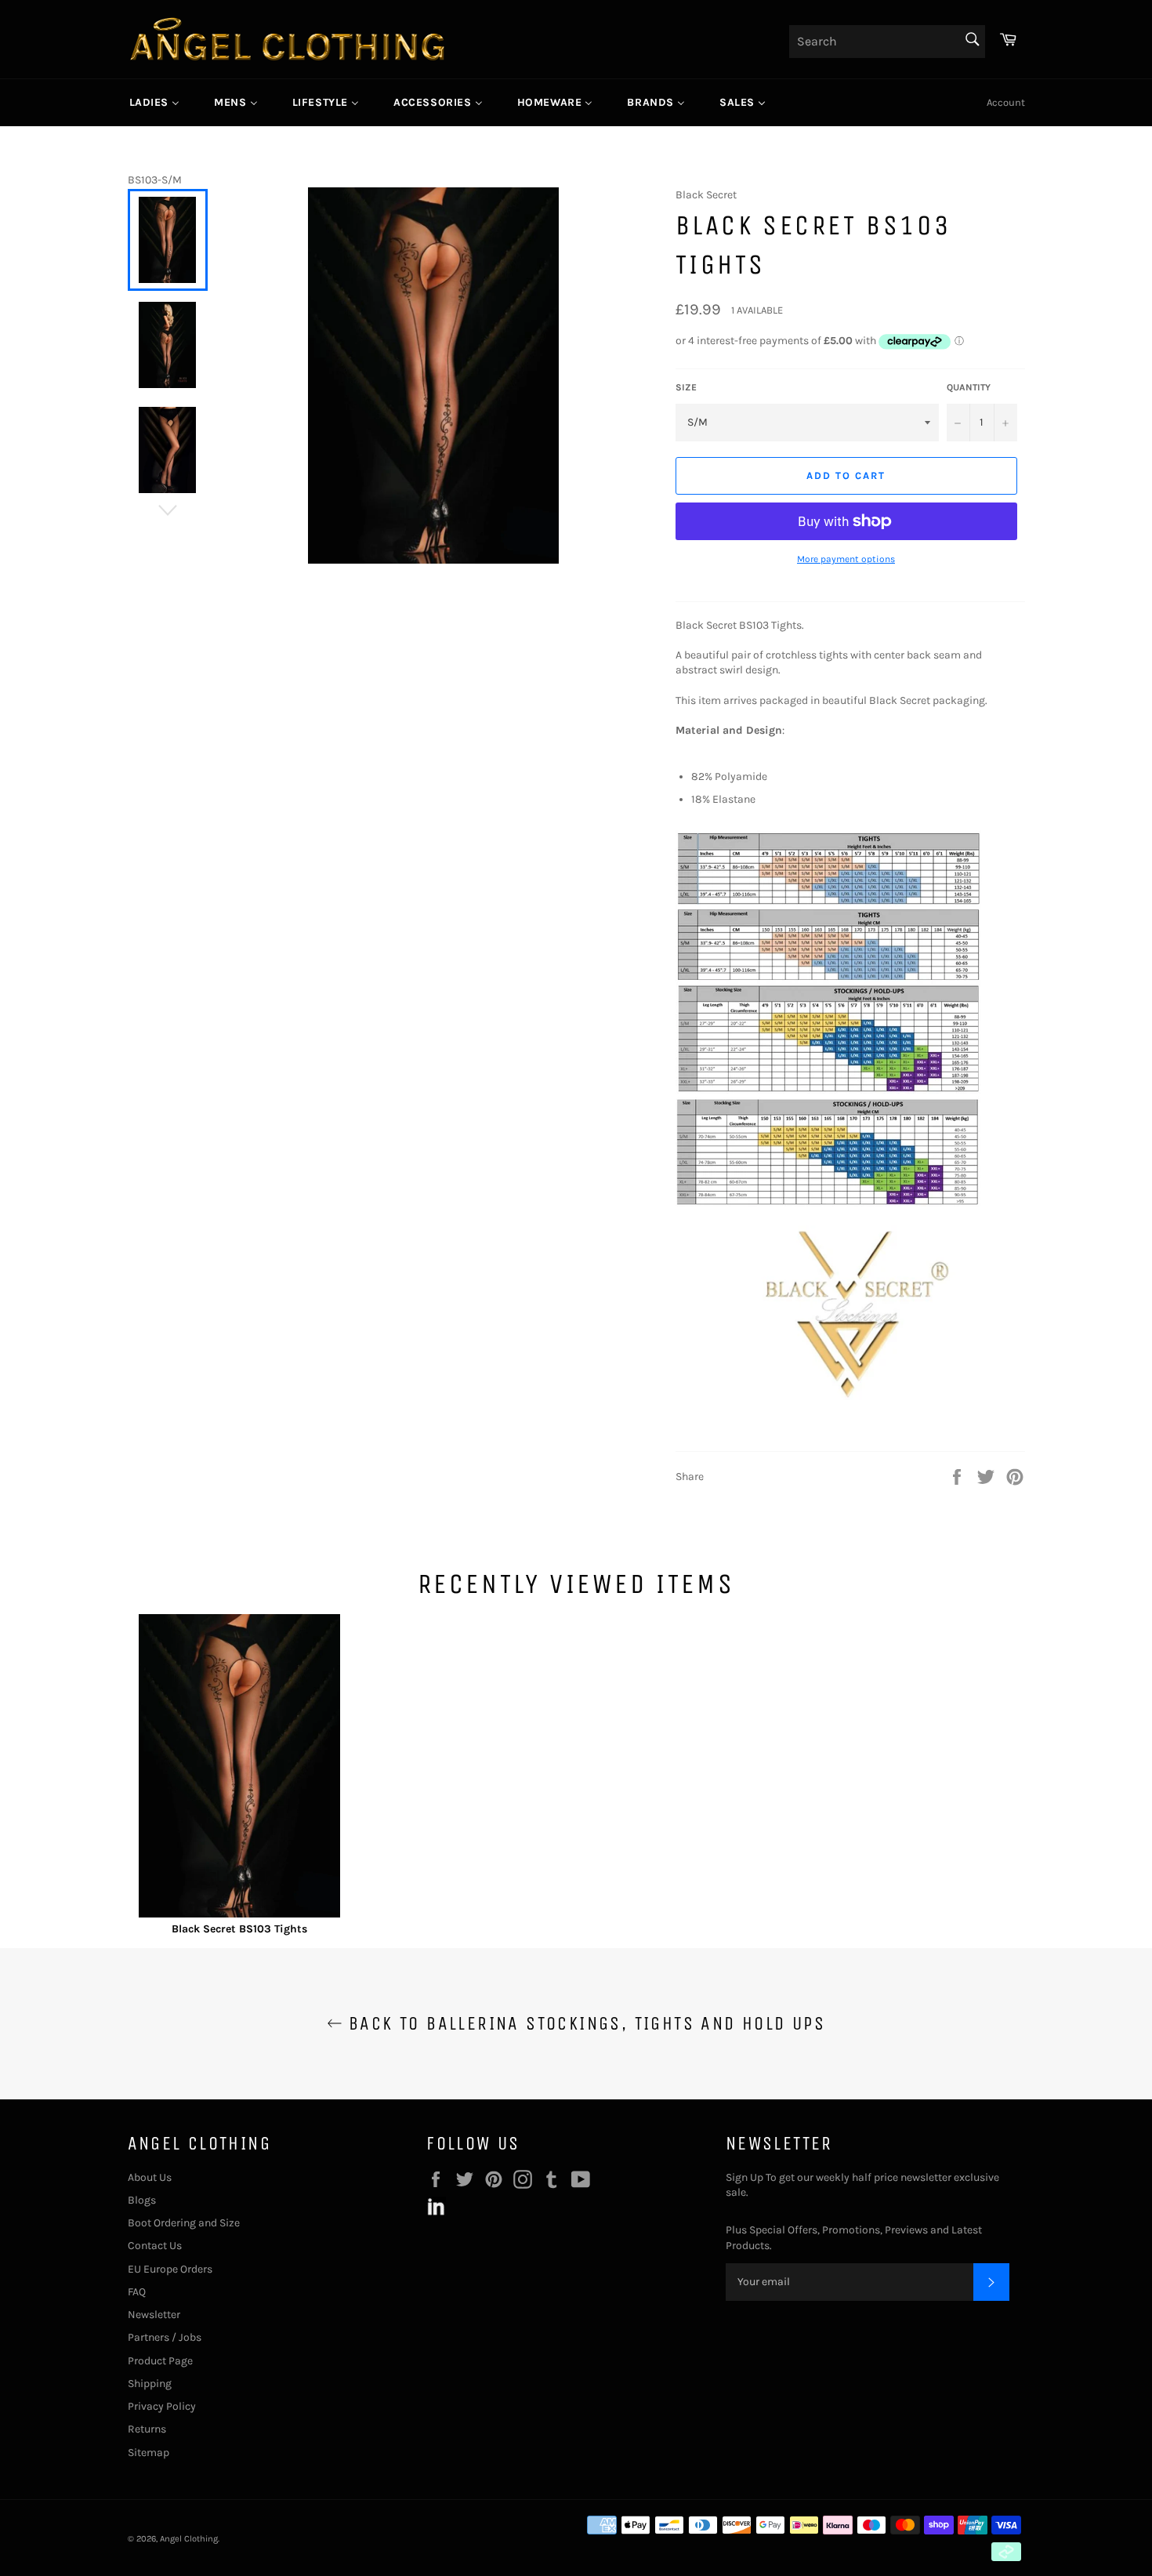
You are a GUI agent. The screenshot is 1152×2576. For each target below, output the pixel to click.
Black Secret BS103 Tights (239, 1929)
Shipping (150, 2384)
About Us (150, 2177)
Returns (147, 2429)
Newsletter (154, 2315)
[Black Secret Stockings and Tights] (850, 1397)
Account (1006, 102)
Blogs (142, 2200)
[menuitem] (155, 103)
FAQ (137, 2292)
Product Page (160, 2361)
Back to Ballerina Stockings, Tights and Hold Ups (584, 2023)
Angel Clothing (189, 2539)
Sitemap (149, 2453)
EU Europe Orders (170, 2269)
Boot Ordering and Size (184, 2223)
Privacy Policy (162, 2406)
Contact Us (155, 2246)
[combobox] (887, 42)
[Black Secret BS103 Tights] (240, 1768)
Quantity (969, 387)
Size (686, 387)
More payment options (846, 559)
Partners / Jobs (165, 2337)
